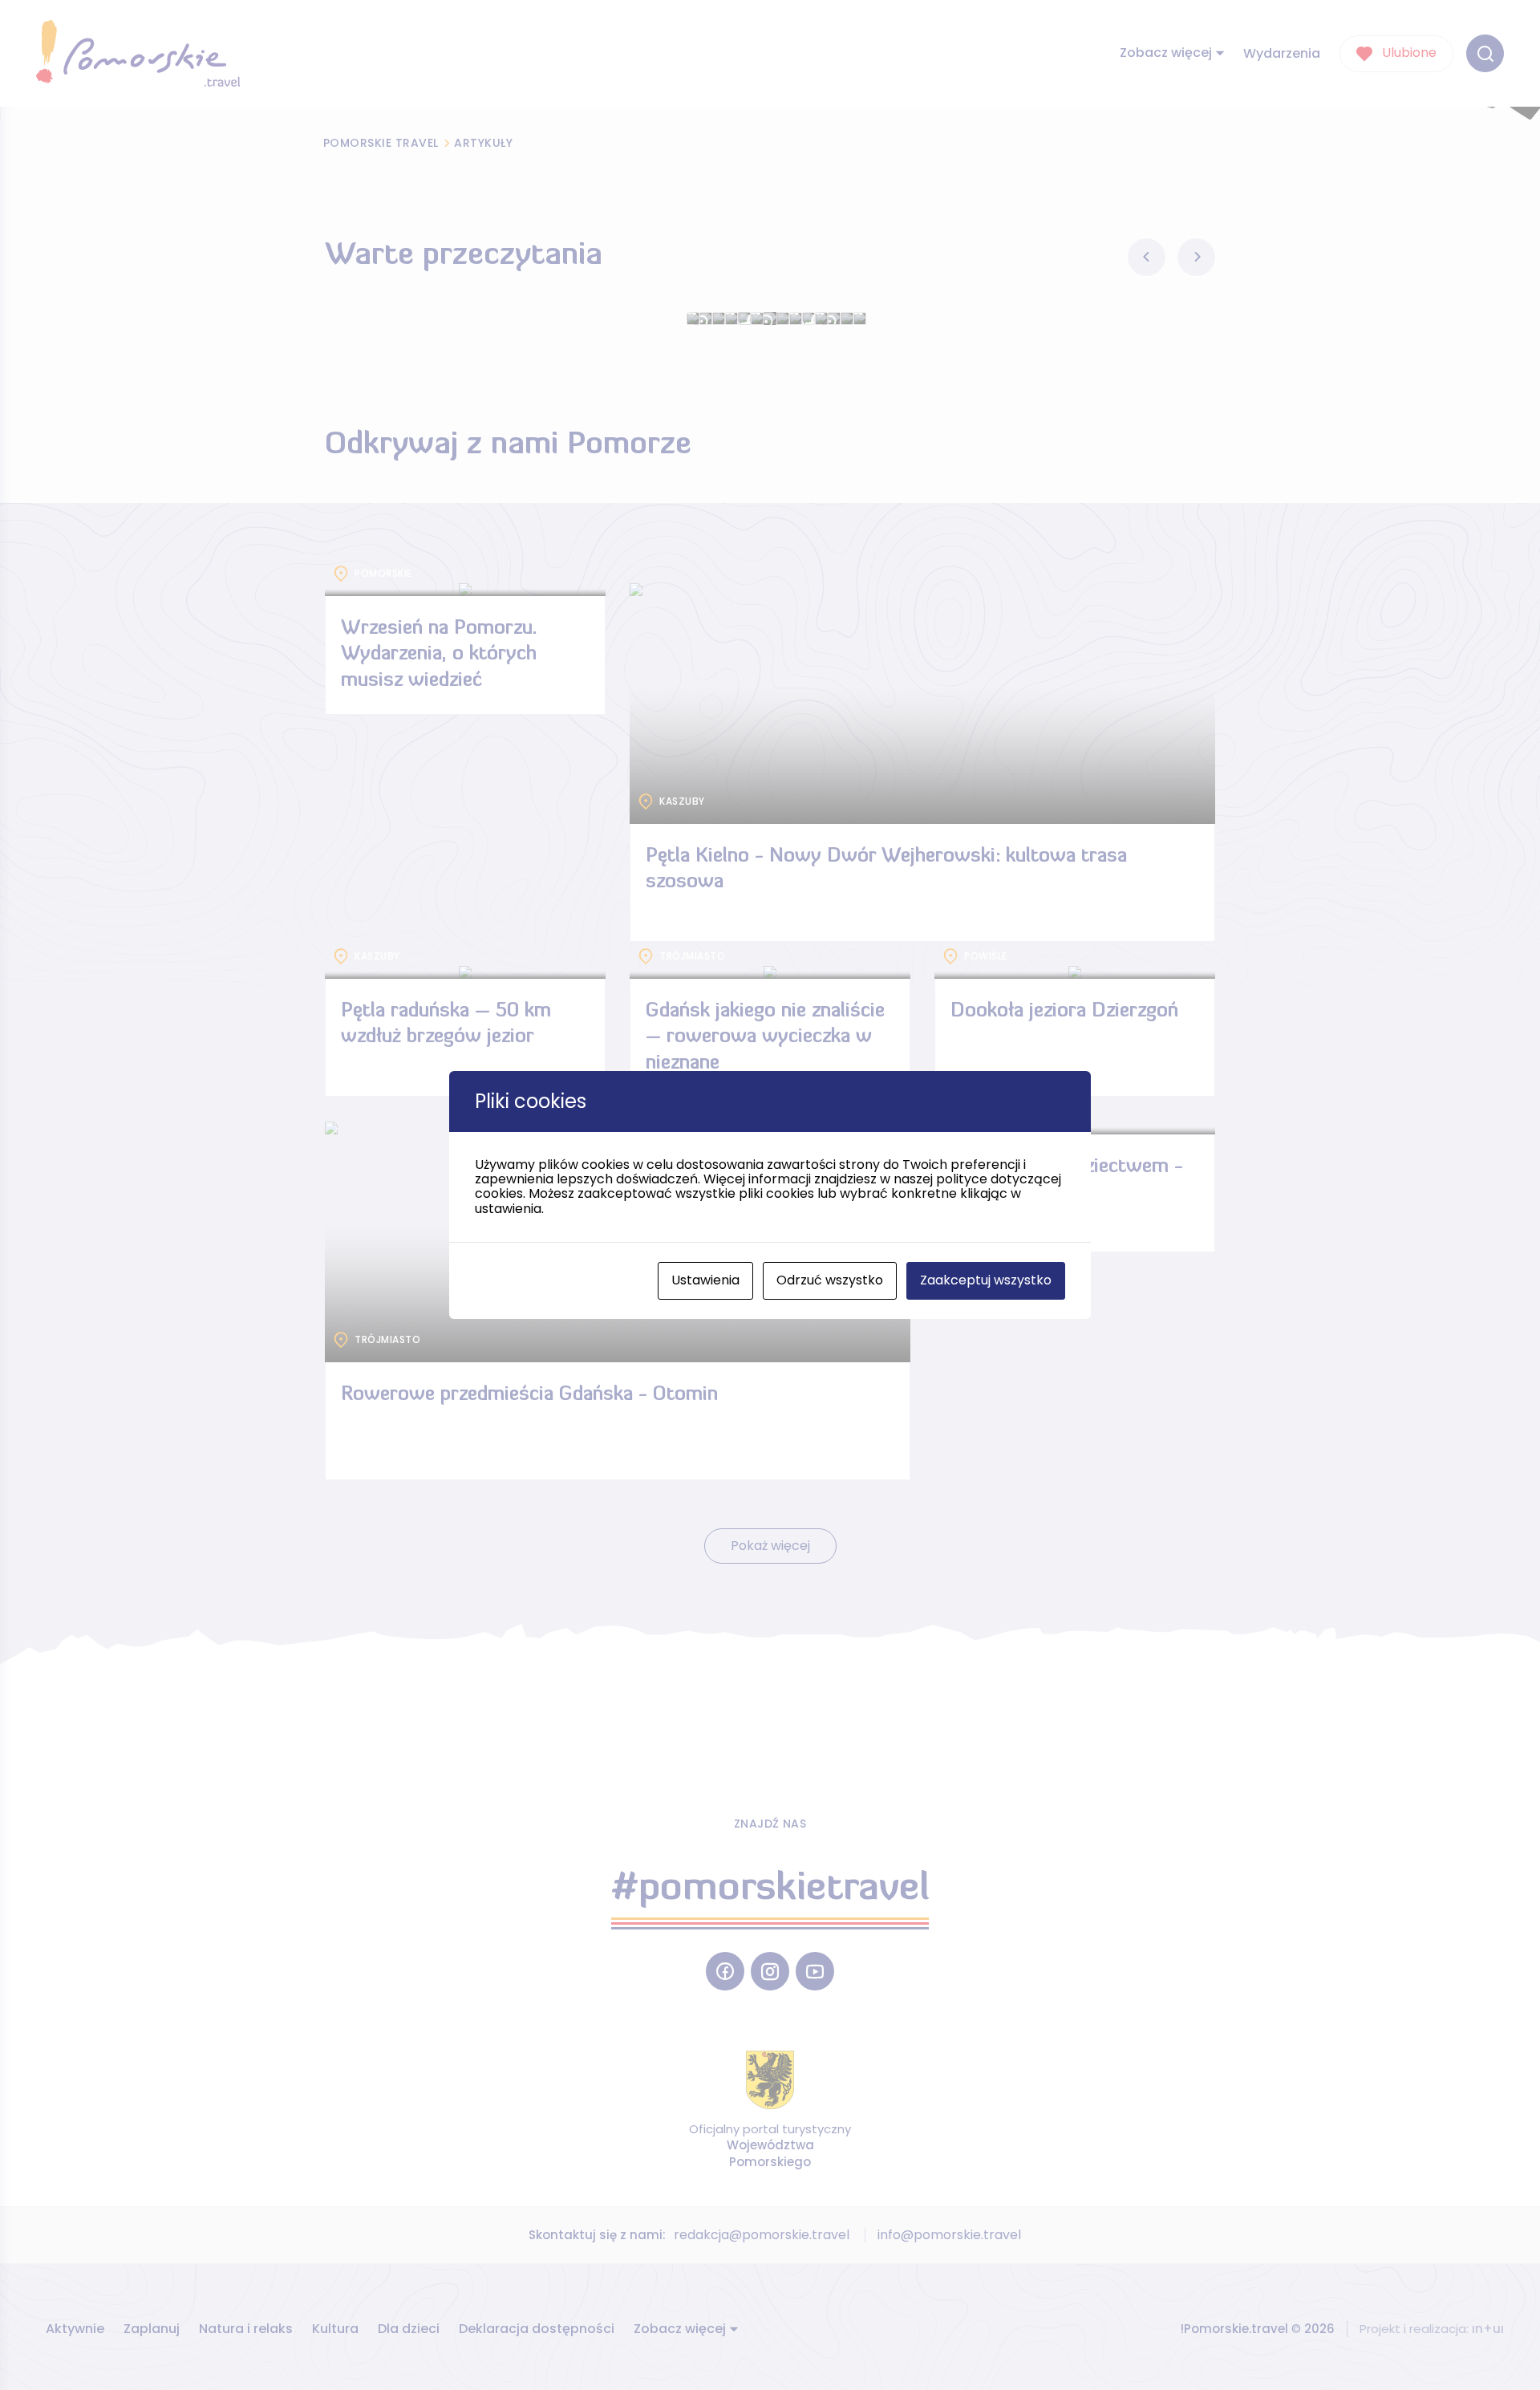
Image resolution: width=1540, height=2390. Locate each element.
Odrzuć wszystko (830, 1280)
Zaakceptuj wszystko (986, 1280)
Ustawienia (705, 1280)
